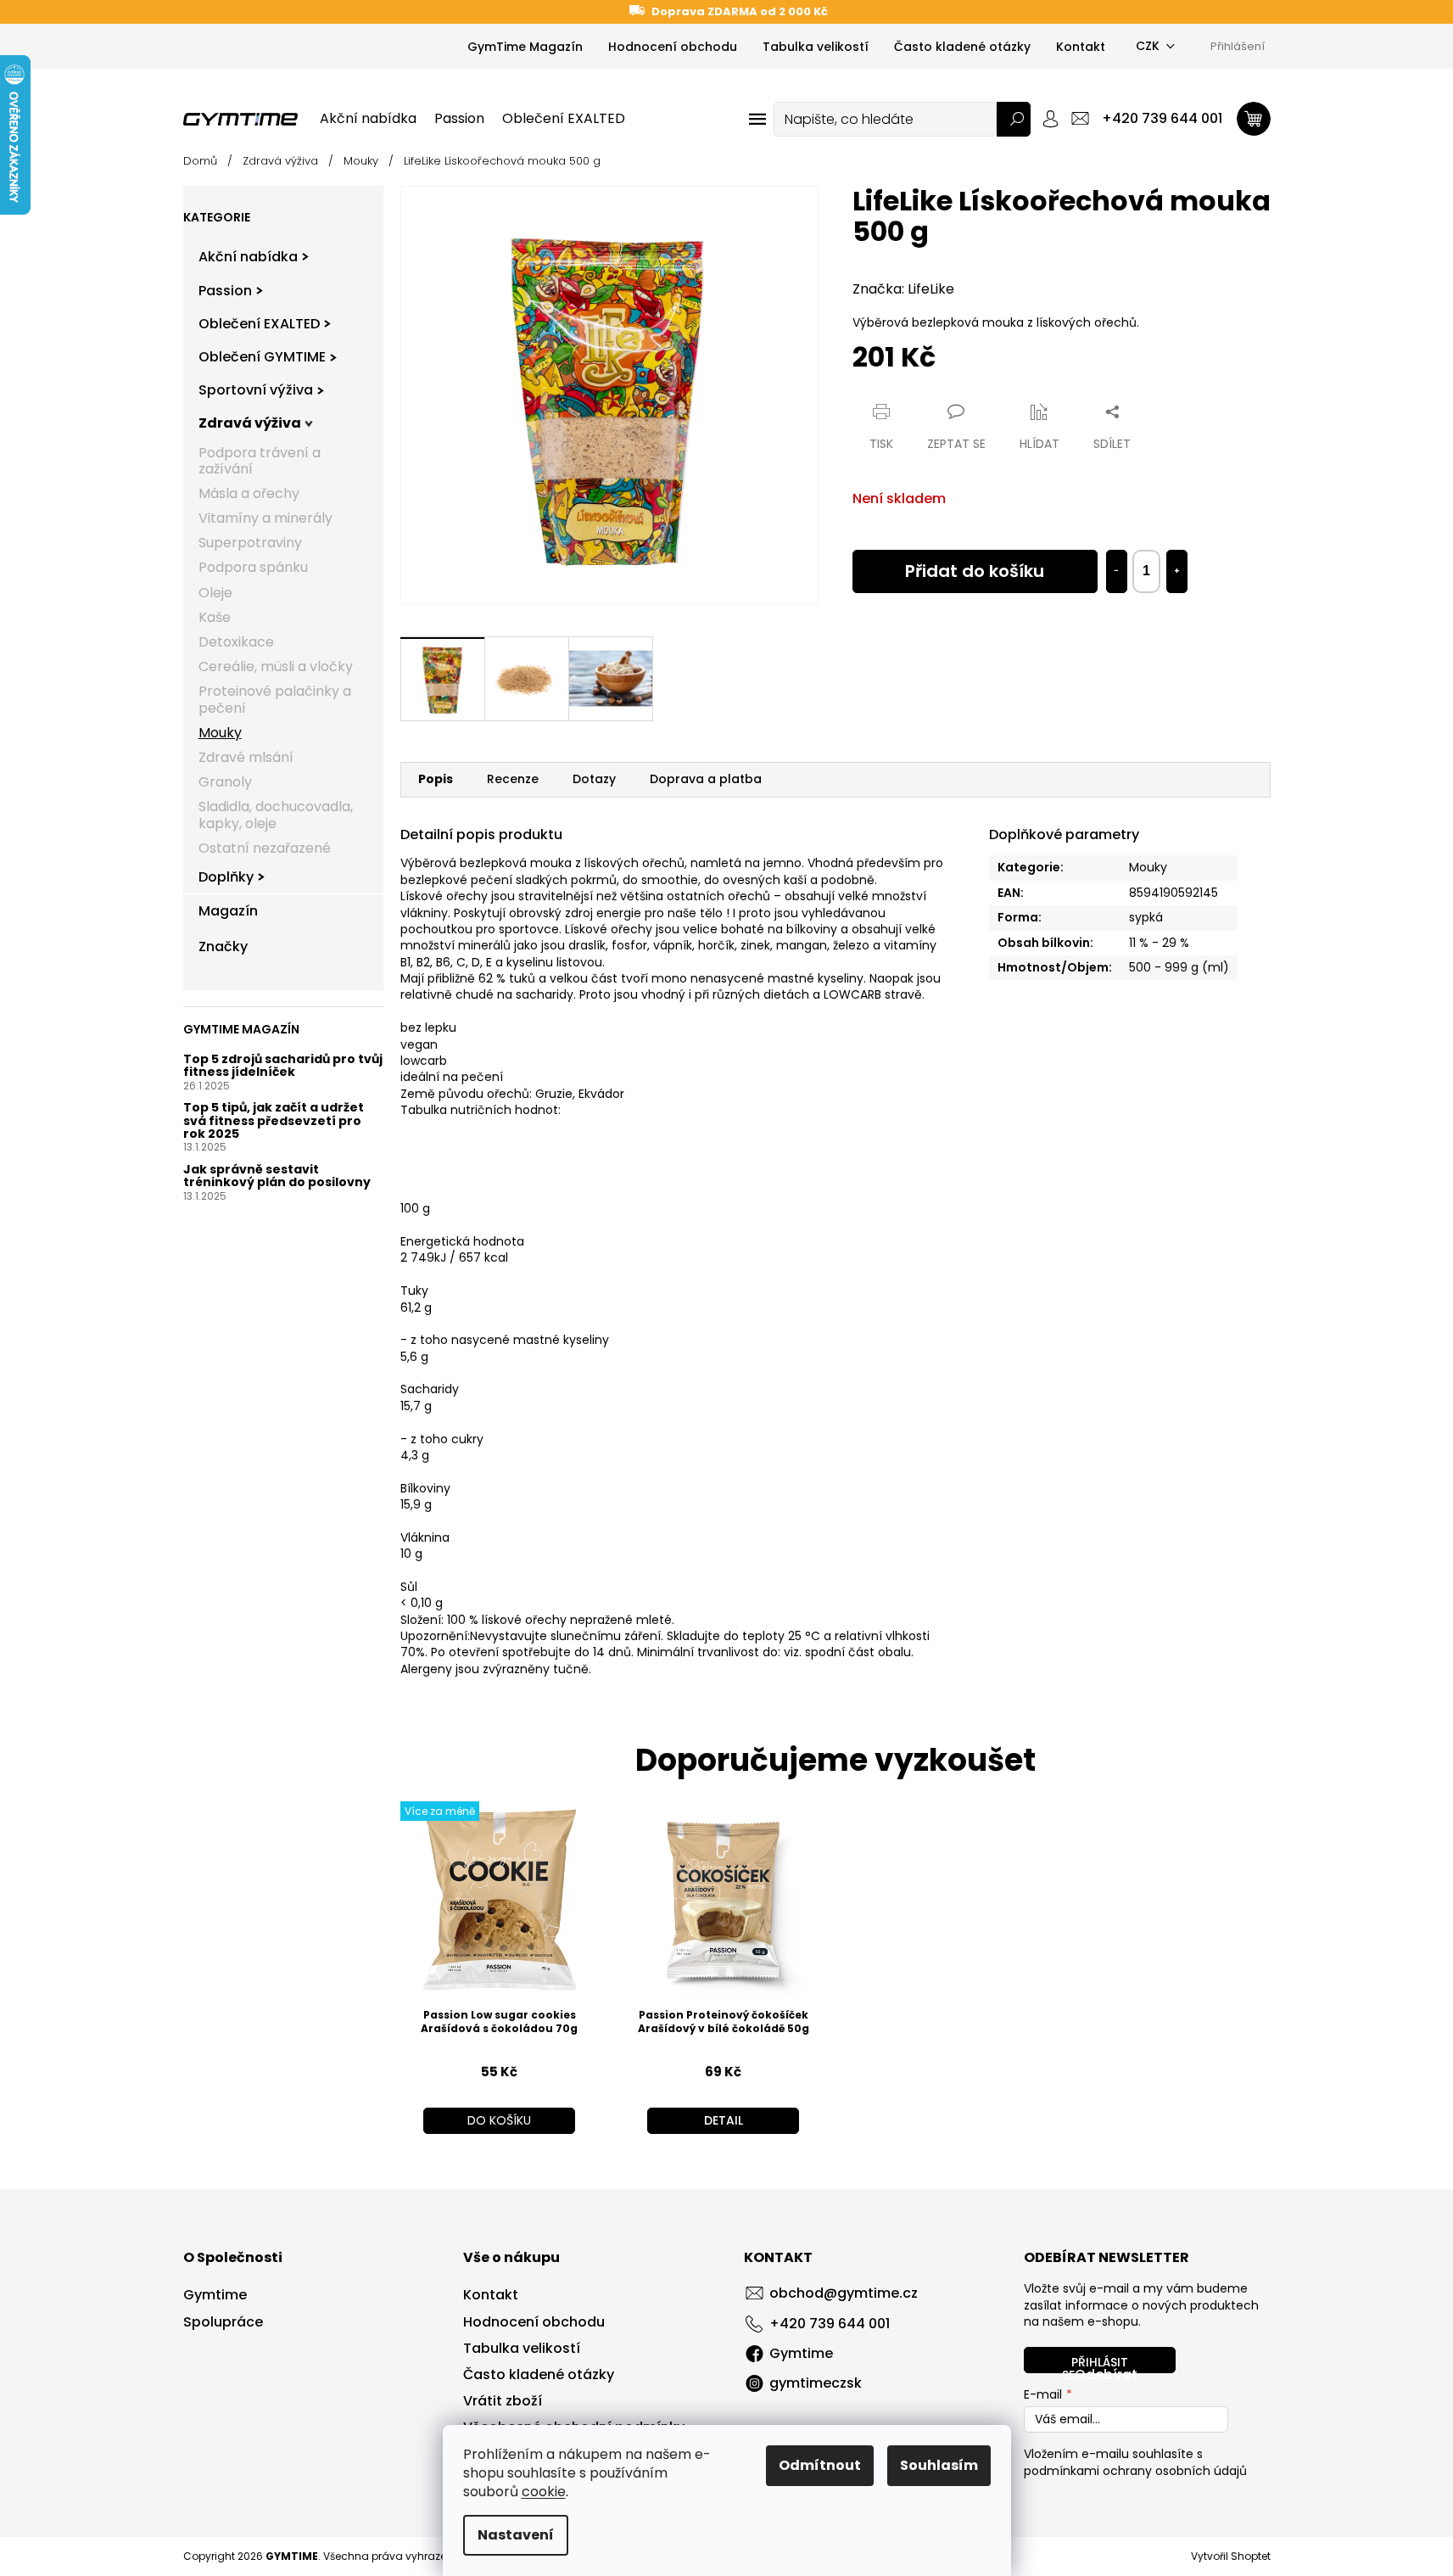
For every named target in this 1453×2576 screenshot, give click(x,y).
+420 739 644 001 (830, 2324)
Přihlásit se (1095, 2363)
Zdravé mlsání (246, 757)
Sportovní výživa (256, 391)
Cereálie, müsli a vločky (276, 667)
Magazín (228, 912)
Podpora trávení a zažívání (260, 461)
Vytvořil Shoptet (1231, 2556)
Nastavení (516, 2535)
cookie (544, 2492)
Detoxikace (236, 642)
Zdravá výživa (250, 424)
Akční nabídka (248, 258)
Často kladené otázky (962, 47)
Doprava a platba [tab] (706, 779)
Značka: (903, 289)
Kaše (215, 617)
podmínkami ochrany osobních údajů (1135, 2471)
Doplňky (226, 877)
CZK (1148, 46)
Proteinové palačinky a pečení (275, 700)
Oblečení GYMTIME (262, 357)
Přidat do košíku (975, 571)
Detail (724, 2120)
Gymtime (215, 2295)
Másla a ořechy (249, 493)
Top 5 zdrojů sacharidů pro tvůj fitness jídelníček (283, 1066)
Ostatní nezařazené (265, 848)
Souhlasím (939, 2465)
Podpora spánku (253, 568)
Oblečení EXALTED (259, 324)
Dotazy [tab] (594, 779)
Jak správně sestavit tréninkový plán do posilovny (277, 1176)
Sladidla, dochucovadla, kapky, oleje (276, 815)
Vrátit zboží (503, 2401)
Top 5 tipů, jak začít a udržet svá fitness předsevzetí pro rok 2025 (274, 1122)
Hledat (1014, 119)
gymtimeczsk (816, 2383)
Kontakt (1081, 47)
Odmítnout (820, 2465)
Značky (223, 947)
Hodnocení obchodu (673, 47)
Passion (225, 291)
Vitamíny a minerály (265, 519)
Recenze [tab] (513, 779)
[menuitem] (368, 119)
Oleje (215, 593)
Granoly (225, 783)
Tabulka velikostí (816, 47)
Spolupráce (223, 2322)
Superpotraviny (250, 543)
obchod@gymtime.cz (844, 2293)
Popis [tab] (436, 779)
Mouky (220, 733)
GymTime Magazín (525, 47)
